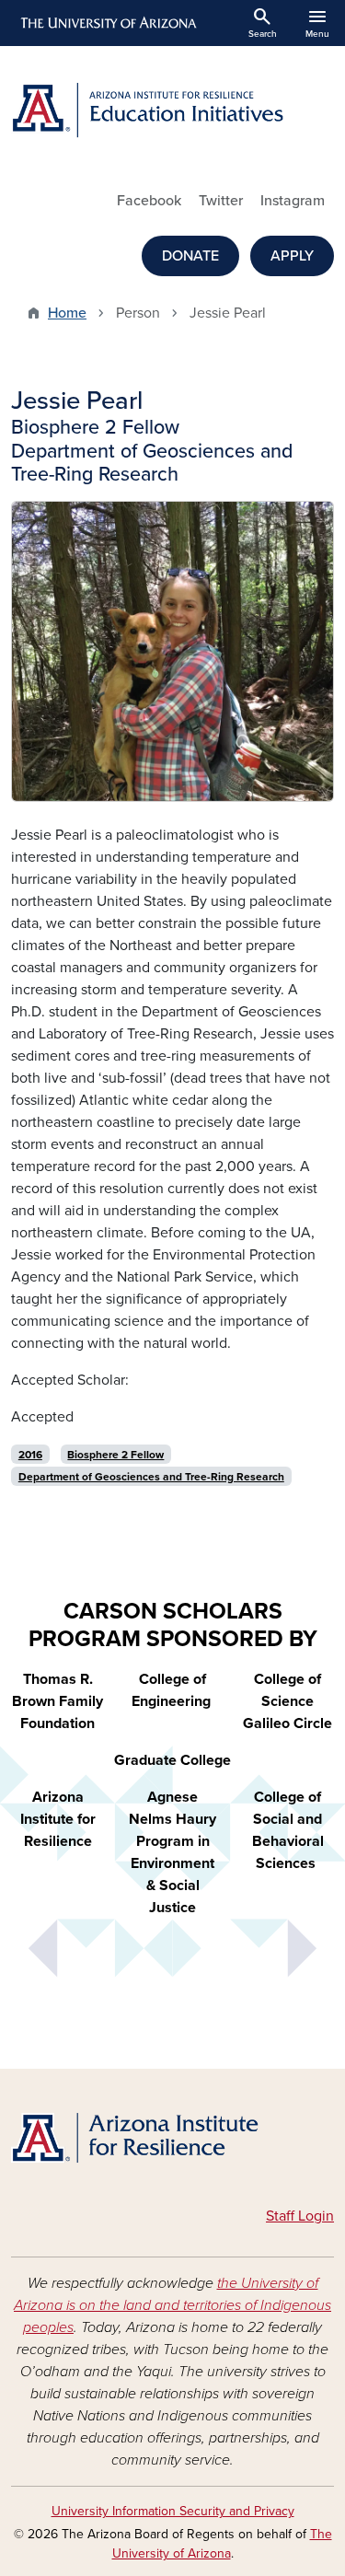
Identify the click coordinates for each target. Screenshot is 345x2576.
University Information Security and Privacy (173, 2511)
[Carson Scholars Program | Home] (172, 2141)
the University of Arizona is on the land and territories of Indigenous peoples (172, 2305)
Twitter (221, 201)
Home (67, 313)
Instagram (293, 201)
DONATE (190, 256)
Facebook (149, 201)
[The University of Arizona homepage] (107, 23)
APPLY (292, 256)
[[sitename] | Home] (172, 110)
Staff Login (300, 2216)
